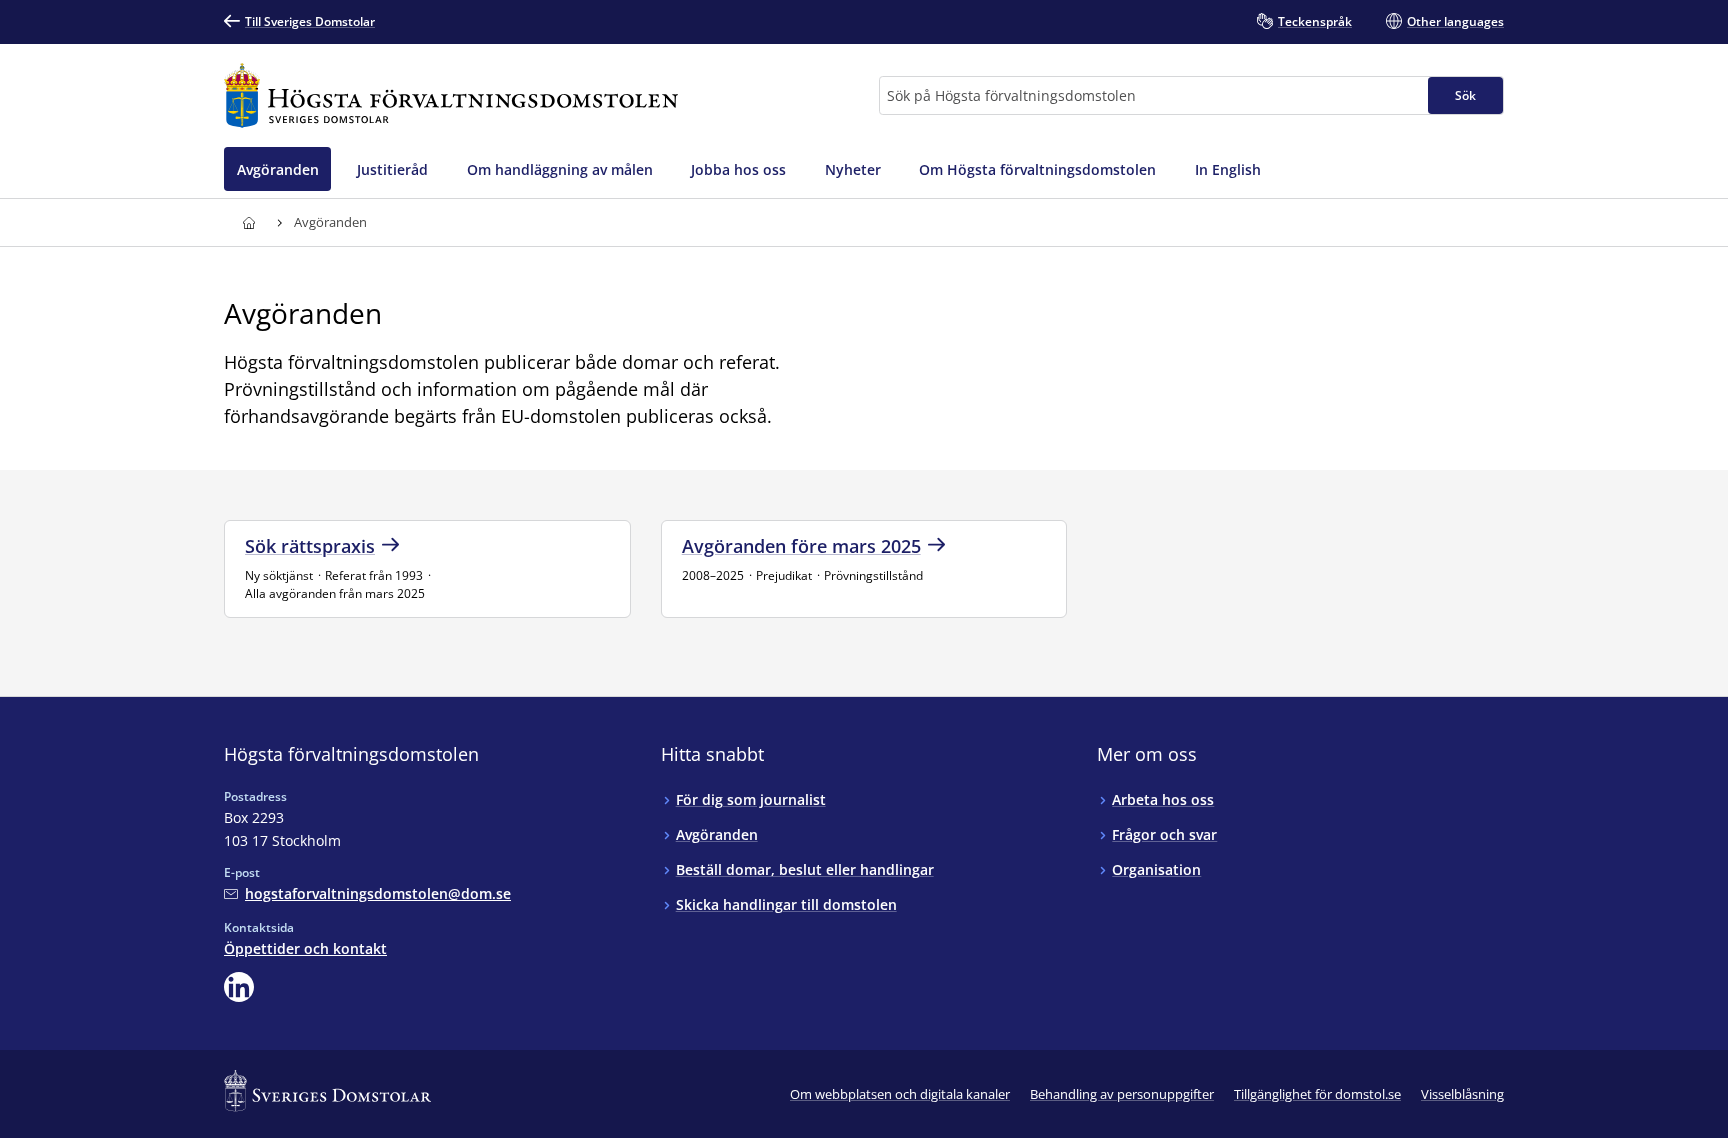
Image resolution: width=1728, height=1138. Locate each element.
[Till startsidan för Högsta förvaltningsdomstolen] (451, 95)
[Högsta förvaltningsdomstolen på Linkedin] (239, 987)
